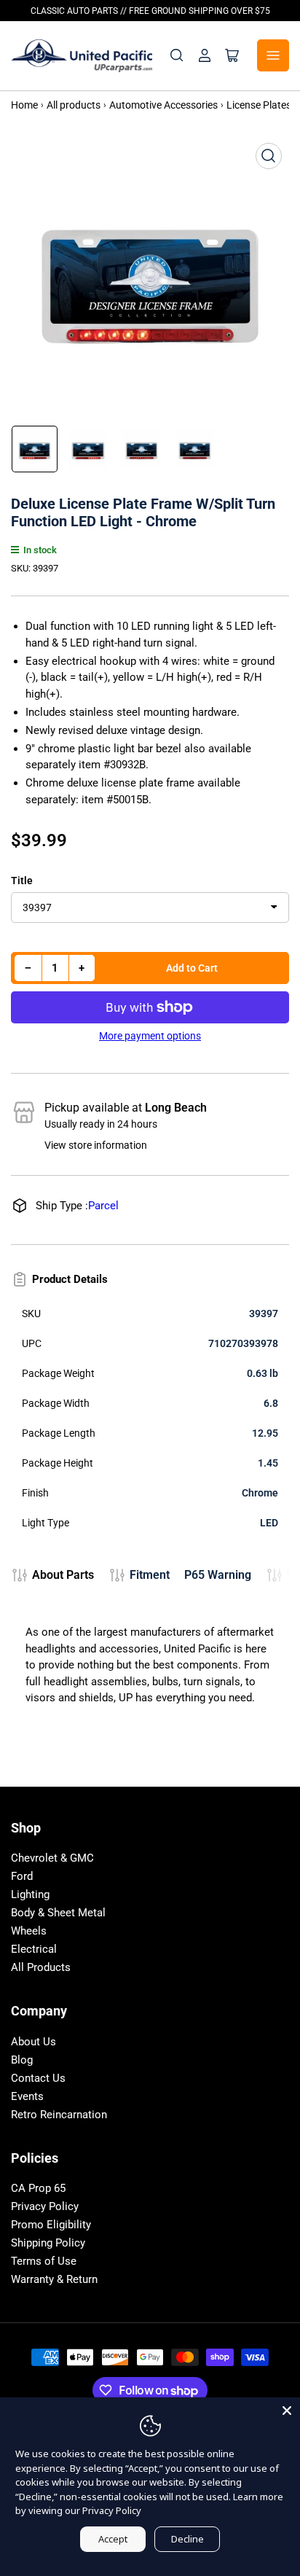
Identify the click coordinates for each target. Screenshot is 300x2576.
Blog (22, 2060)
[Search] (177, 55)
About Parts (63, 1575)
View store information (96, 1145)
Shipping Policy (48, 2243)
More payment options (150, 1036)
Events (27, 2096)
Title (22, 881)
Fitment (150, 1575)
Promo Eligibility (51, 2225)
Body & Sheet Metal (58, 1913)
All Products (41, 1967)
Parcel (103, 1206)
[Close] (287, 2411)
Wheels (29, 1931)
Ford (22, 1876)
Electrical (34, 1949)
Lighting (30, 1894)
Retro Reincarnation (59, 2115)
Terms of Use (44, 2261)
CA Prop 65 (38, 2188)
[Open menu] (273, 55)
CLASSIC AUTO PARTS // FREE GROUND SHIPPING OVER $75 (150, 11)
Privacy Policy (45, 2206)
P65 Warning (218, 1575)
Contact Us (38, 2078)
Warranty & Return (54, 2279)
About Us (33, 2042)
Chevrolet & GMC (52, 1858)
